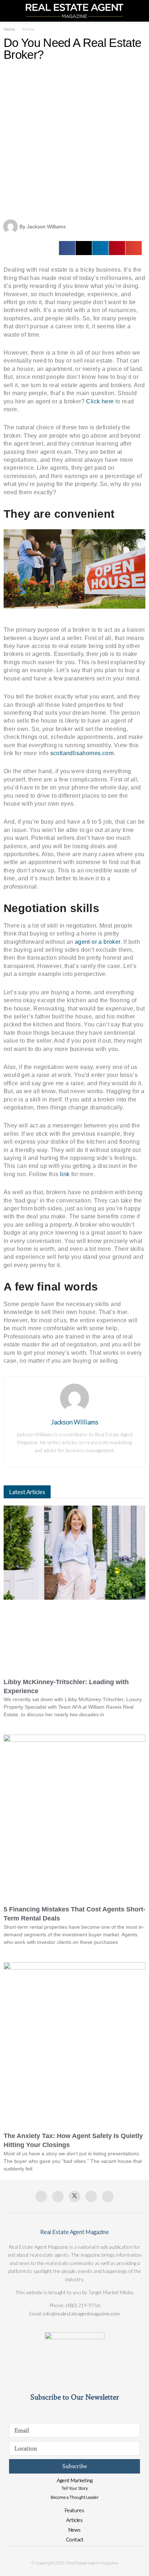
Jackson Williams (75, 1422)
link (65, 1174)
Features (74, 2510)
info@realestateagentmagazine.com (81, 2314)
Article (28, 29)
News (74, 2530)
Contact (75, 2539)
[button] (67, 248)
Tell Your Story (75, 2488)
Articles (74, 2520)
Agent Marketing (75, 2480)
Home (9, 29)
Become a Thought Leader (75, 2497)
